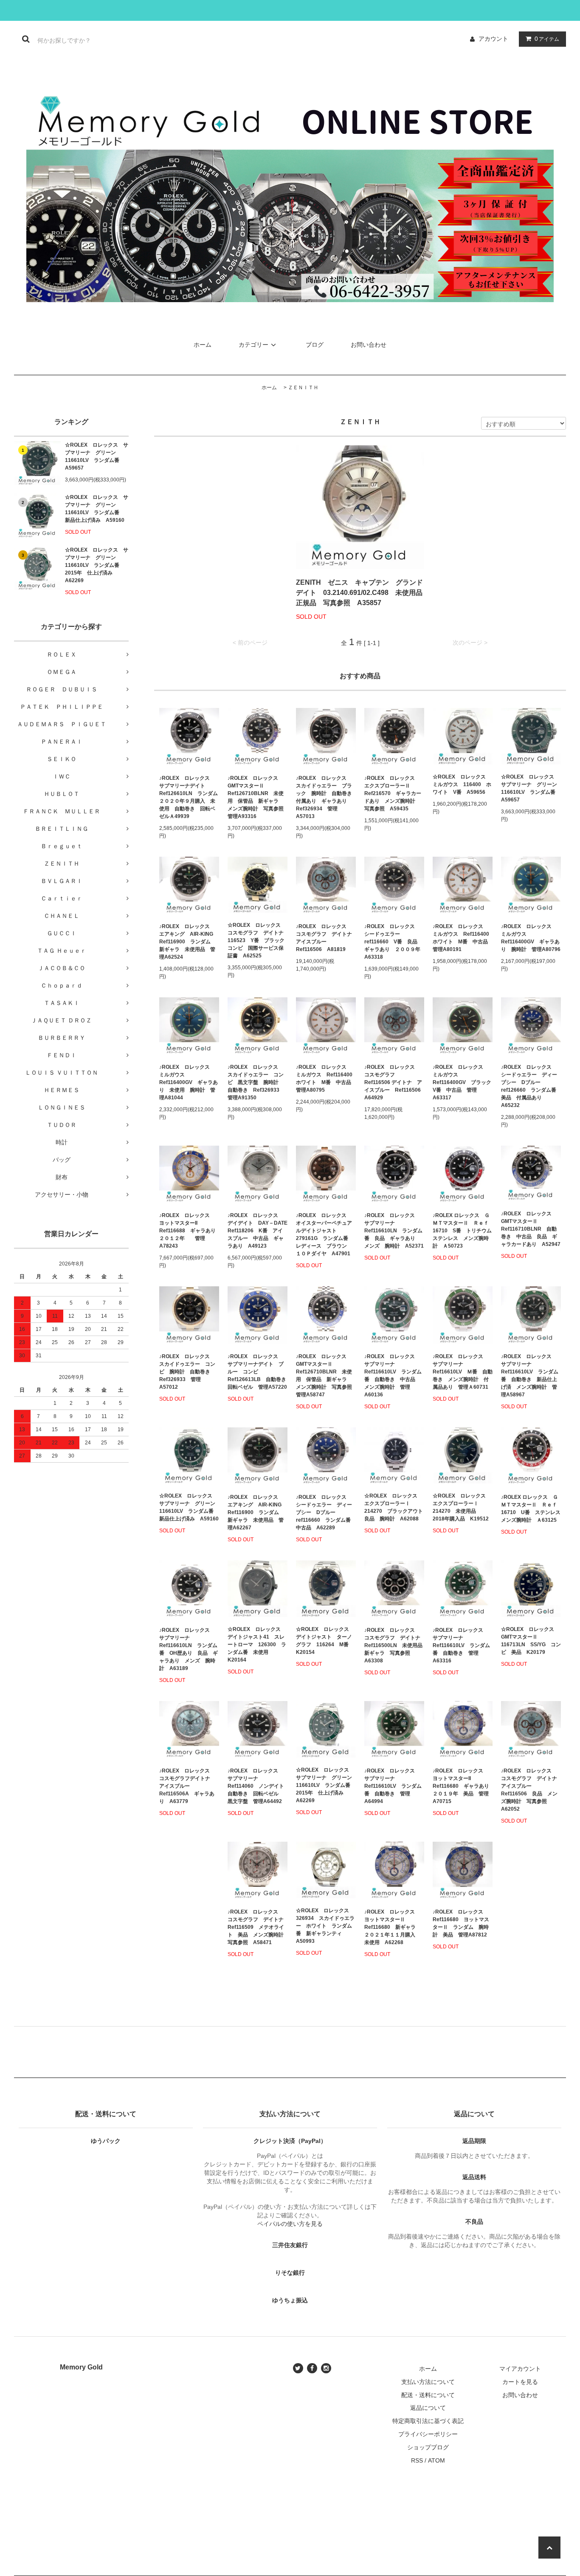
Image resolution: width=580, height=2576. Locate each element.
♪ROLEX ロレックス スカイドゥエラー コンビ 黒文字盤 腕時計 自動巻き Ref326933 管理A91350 (256, 1082)
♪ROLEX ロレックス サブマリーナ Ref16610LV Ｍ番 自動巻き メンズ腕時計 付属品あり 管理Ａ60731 (463, 1372)
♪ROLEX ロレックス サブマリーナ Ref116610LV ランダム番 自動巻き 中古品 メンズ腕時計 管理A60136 (393, 1376)
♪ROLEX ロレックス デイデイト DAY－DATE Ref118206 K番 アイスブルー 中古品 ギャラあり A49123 (258, 1231)
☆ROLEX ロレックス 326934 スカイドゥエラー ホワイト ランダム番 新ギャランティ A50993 (325, 1926)
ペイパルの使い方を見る (290, 2224)
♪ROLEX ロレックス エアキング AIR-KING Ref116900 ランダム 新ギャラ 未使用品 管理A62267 (257, 1512)
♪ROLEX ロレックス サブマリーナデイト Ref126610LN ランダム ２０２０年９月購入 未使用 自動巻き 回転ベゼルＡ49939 (189, 797)
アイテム (547, 39)
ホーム (203, 345)
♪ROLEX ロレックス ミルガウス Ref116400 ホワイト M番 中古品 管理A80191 (463, 938)
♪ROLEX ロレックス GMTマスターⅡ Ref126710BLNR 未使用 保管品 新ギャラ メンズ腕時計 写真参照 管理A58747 (326, 1376)
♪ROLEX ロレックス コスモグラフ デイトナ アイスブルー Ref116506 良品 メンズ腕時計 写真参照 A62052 (531, 1790)
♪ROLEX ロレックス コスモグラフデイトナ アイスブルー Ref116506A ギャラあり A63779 (187, 1786)
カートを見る (520, 2382)
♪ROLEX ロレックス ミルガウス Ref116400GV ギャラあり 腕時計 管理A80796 (531, 938)
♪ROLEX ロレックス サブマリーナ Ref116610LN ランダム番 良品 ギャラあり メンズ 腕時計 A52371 (394, 1231)
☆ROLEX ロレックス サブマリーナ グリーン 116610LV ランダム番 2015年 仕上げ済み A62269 (97, 565)
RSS (417, 2460)
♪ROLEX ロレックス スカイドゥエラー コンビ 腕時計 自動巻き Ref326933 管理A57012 (187, 1372)
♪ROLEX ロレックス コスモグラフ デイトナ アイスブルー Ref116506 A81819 (326, 938)
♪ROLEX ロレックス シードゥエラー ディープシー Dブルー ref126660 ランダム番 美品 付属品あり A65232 (531, 1086)
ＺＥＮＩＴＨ (303, 388)
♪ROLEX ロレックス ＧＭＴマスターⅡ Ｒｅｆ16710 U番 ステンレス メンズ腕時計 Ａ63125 (531, 1509)
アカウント (493, 39)
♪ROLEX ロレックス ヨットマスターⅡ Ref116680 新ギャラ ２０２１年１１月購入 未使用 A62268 (393, 1927)
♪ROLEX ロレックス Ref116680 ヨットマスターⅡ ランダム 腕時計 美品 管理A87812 (461, 1923)
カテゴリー (253, 345)
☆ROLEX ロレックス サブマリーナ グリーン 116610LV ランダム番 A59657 (97, 456)
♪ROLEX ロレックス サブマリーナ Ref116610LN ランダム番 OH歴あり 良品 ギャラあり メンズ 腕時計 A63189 (189, 1649)
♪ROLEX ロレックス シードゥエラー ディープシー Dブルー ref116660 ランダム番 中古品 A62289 (326, 1512)
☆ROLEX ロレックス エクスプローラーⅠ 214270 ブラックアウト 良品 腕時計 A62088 (394, 1507)
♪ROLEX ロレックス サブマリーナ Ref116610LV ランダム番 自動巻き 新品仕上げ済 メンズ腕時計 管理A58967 (530, 1376)
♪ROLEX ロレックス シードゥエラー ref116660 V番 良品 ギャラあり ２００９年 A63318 (394, 942)
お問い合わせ (369, 345)
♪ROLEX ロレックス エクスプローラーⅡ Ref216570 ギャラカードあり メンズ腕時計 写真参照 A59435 (393, 793)
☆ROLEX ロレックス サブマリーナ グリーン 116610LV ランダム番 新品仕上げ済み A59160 (97, 509)
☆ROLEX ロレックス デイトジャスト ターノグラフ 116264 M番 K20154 (325, 1641)
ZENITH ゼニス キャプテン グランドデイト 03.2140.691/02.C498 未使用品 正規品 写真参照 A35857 (360, 593)
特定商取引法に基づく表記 (428, 2421)
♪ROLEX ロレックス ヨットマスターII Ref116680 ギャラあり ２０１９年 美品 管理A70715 (463, 1786)
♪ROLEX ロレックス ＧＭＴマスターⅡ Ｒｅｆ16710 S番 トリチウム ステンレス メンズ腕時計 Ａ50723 (463, 1231)
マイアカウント (520, 2369)
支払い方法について (428, 2382)
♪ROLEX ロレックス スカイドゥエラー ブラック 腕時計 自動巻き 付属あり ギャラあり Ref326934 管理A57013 (326, 797)
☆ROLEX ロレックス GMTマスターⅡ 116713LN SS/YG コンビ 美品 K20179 (531, 1641)
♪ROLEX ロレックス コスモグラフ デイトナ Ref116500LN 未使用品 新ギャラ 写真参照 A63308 (394, 1645)
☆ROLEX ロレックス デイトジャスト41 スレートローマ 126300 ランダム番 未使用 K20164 (257, 1645)
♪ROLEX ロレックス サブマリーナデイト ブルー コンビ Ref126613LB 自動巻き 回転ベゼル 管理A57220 (258, 1372)
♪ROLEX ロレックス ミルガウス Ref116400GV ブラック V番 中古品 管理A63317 (463, 1082)
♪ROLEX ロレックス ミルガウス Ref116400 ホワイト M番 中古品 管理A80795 (326, 1079)
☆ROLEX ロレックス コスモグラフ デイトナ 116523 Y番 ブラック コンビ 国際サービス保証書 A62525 (258, 940)
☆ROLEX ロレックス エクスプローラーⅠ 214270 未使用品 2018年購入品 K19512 (462, 1507)
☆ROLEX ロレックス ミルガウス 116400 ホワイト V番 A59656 (462, 784)
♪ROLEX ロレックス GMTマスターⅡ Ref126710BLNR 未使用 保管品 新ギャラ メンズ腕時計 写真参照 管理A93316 (258, 797)
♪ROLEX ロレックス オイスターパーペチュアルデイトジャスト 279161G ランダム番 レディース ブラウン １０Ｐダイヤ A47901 (325, 1234)
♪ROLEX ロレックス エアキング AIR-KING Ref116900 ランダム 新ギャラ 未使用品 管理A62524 (189, 942)
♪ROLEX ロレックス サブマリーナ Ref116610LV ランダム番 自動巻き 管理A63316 (461, 1645)
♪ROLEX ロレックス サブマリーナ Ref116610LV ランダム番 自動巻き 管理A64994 (393, 1786)
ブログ (315, 345)
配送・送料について (428, 2395)
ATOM (436, 2460)
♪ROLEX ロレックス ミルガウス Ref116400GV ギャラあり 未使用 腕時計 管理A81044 (189, 1082)
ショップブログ (428, 2447)
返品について (428, 2408)
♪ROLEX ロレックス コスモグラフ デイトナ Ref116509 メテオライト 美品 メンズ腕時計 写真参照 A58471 (258, 1927)
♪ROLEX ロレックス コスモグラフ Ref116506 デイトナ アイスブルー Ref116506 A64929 (394, 1082)
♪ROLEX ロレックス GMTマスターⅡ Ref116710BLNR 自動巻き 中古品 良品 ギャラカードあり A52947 (531, 1229)
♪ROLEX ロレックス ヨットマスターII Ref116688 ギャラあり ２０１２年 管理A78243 (189, 1231)
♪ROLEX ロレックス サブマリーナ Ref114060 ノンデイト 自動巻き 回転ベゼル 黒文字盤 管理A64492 (258, 1786)
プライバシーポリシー (428, 2434)
